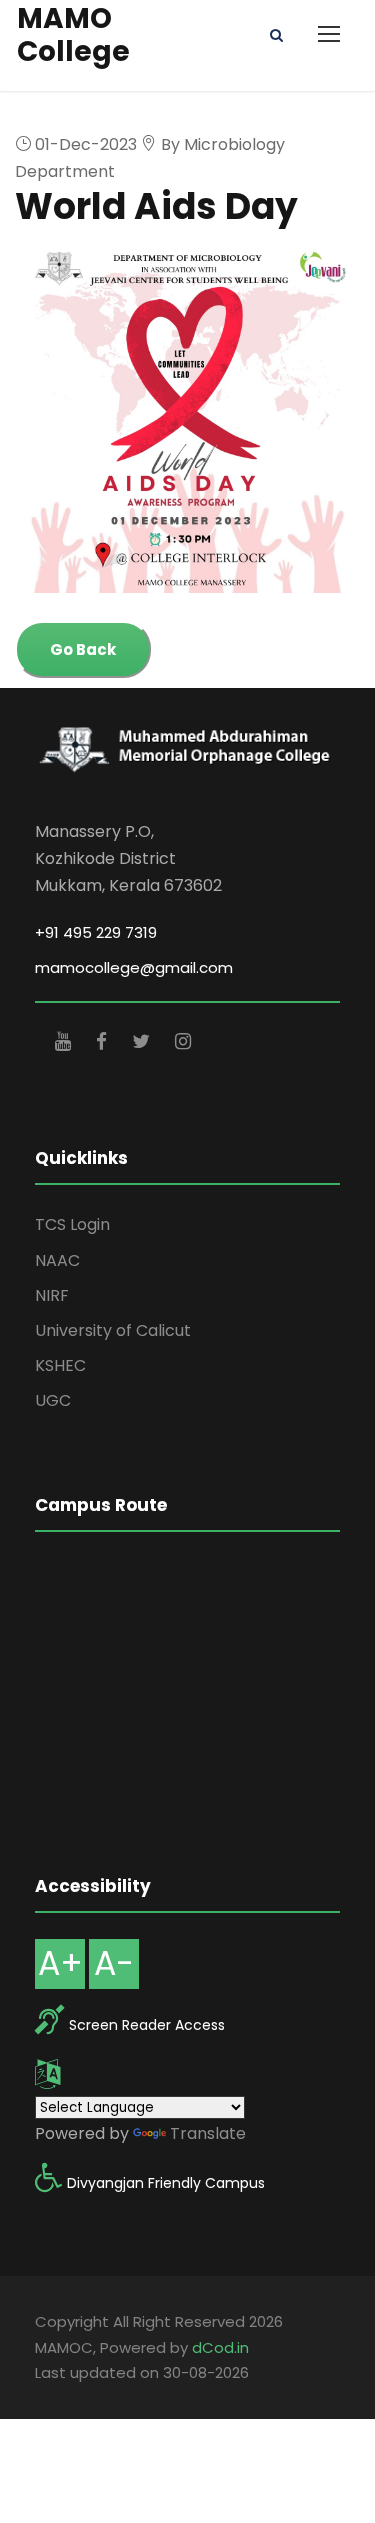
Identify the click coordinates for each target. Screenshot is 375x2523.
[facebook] (104, 1041)
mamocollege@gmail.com (134, 967)
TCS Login (72, 1224)
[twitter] (143, 1041)
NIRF (52, 1295)
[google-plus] (65, 1041)
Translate (208, 2133)
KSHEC (60, 1365)
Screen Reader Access (147, 2025)
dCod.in (220, 2347)
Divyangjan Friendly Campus (166, 2183)
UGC (53, 1400)
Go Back (83, 649)
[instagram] (183, 1041)
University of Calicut (113, 1330)
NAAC (57, 1260)
